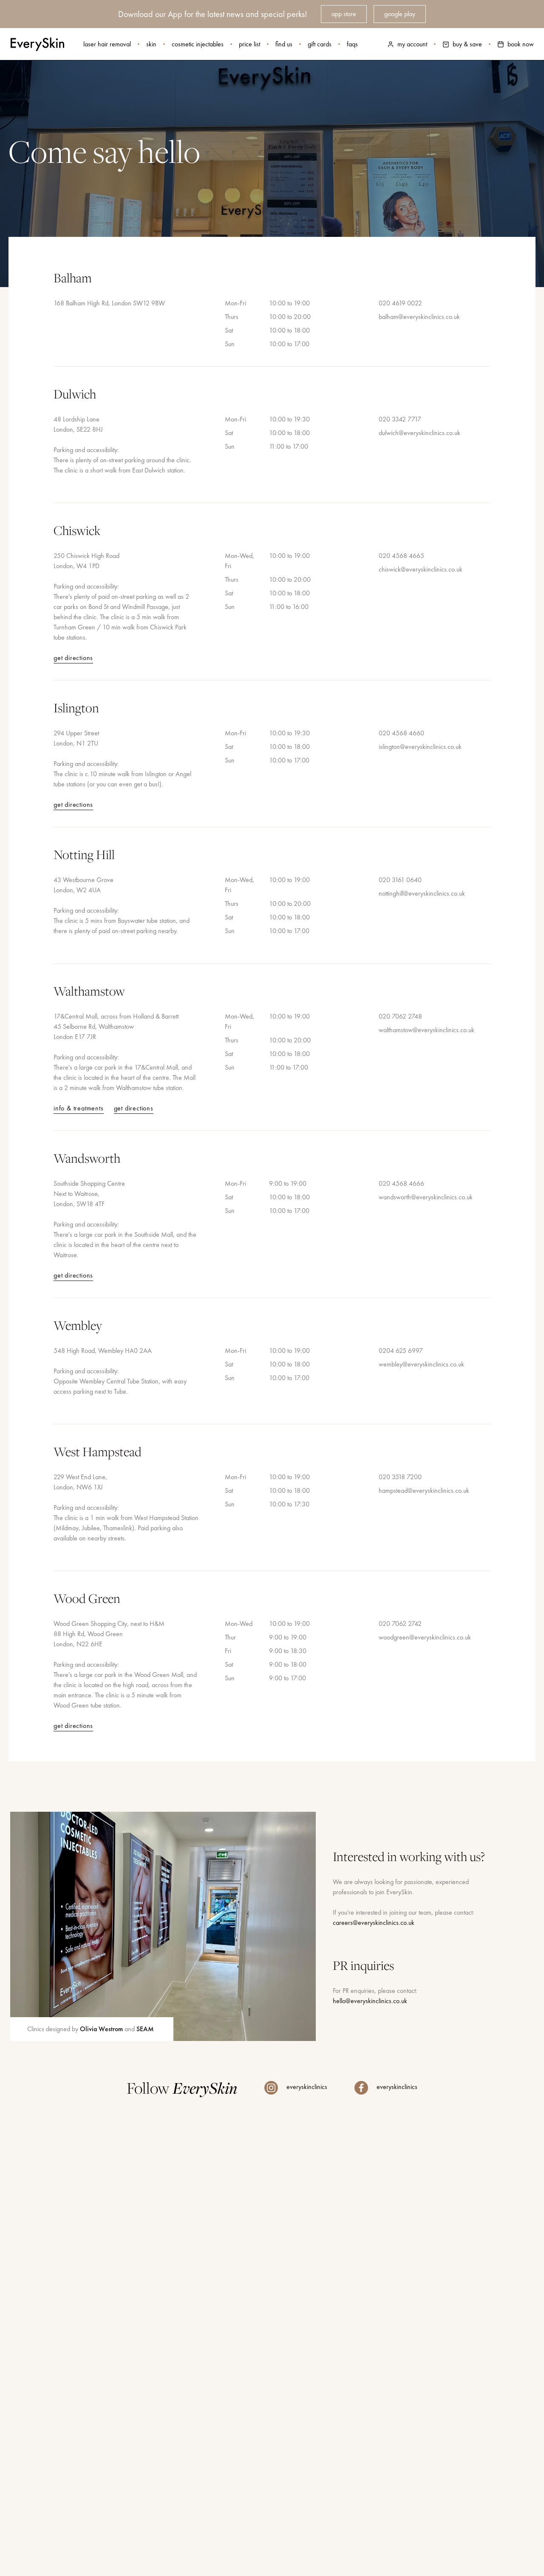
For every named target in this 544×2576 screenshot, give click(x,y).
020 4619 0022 (400, 303)
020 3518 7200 (400, 1477)
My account (412, 44)
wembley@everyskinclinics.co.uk (421, 1364)
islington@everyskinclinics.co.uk (420, 747)
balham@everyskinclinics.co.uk (419, 317)
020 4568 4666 (401, 1183)
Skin (151, 44)
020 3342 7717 (400, 419)
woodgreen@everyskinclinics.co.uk (425, 1637)
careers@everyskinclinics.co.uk (374, 1923)
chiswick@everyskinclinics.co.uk (421, 569)
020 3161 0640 (400, 880)
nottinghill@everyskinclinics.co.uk (422, 893)
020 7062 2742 (400, 1624)
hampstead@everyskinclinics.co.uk (424, 1490)
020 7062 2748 (400, 1016)
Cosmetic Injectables (198, 44)
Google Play (400, 14)
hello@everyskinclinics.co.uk (370, 2001)
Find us (284, 44)
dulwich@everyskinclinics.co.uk (419, 433)
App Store (344, 14)
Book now (521, 44)
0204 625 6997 (401, 1351)
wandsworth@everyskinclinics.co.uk (426, 1197)
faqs (352, 44)
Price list (249, 44)
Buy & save (467, 44)
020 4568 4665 (401, 556)
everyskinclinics (306, 2087)
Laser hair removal (107, 44)
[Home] (37, 44)
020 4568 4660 (401, 733)
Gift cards (320, 44)
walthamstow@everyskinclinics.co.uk (426, 1030)
